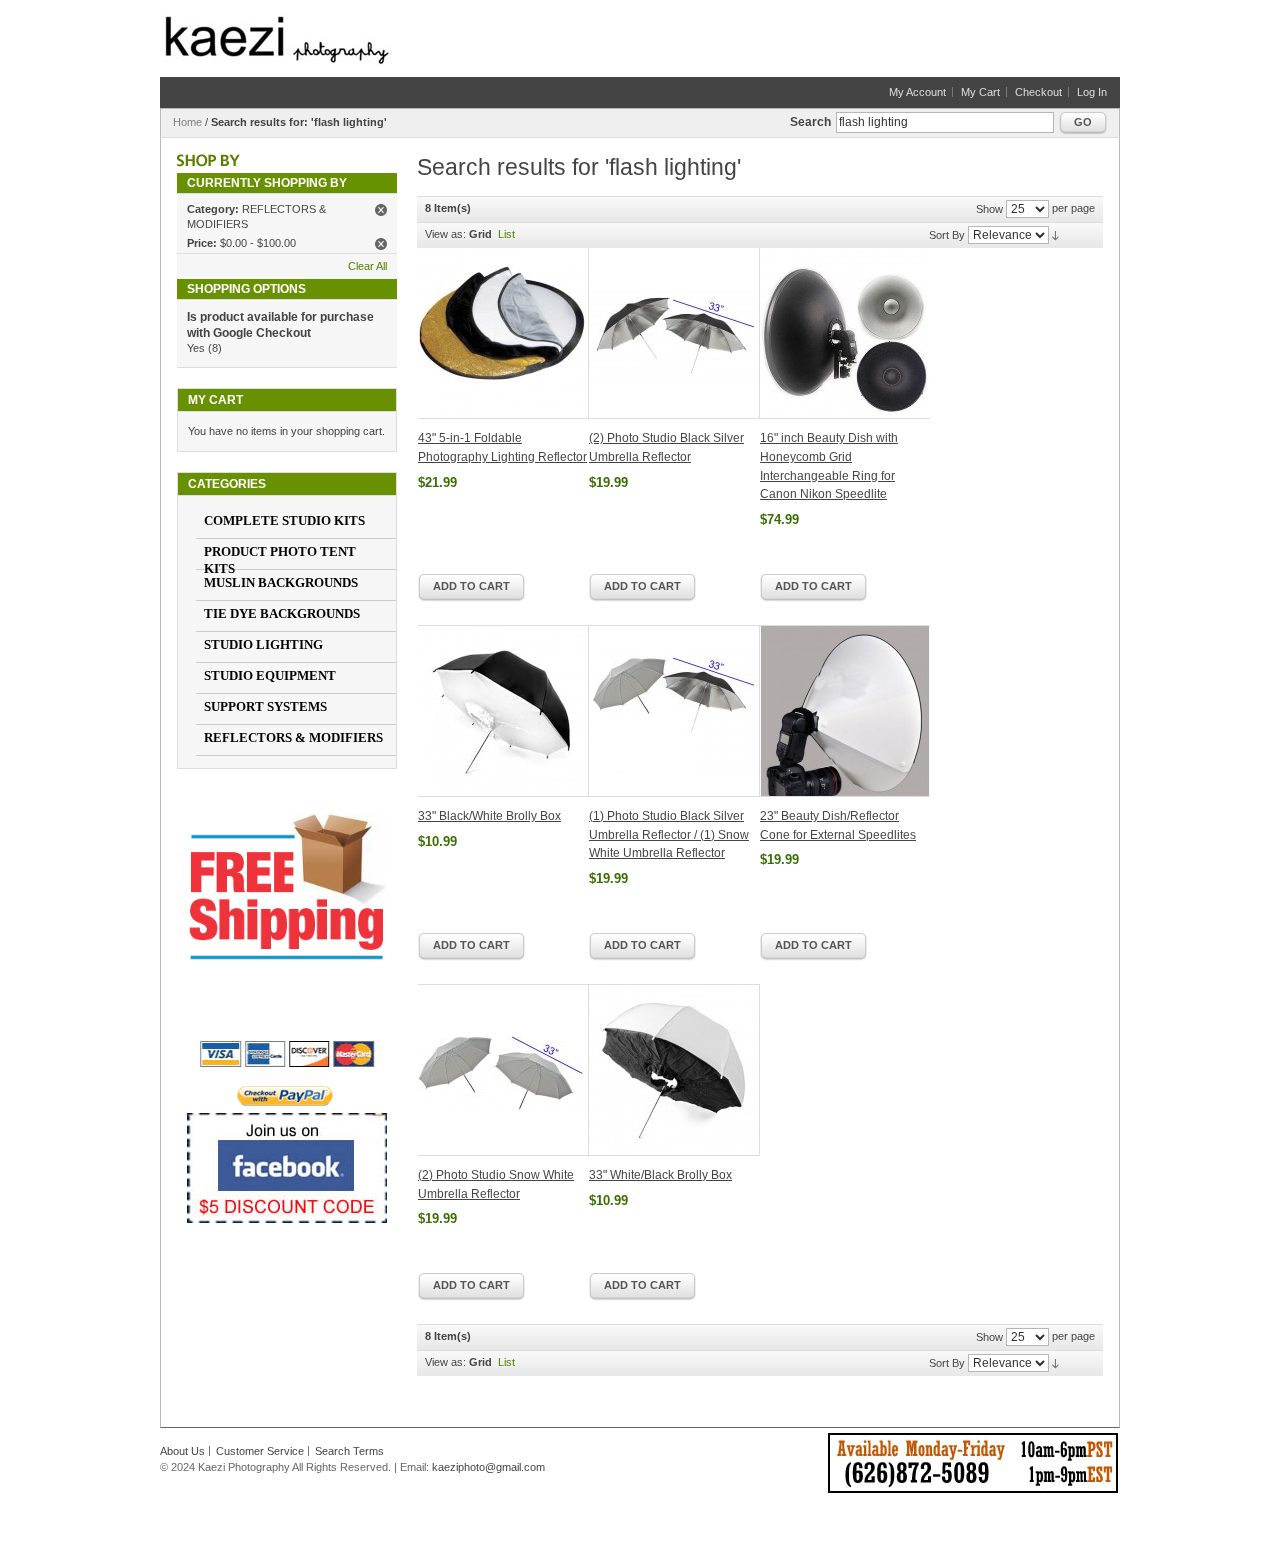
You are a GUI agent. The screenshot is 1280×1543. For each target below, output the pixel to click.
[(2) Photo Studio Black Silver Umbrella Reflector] (674, 333)
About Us (182, 1451)
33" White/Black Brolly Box (660, 1175)
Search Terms (349, 1451)
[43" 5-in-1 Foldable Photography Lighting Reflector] (503, 333)
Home (187, 122)
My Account (917, 92)
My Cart (980, 92)
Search (810, 122)
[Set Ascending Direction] (1055, 235)
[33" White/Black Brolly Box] (674, 1070)
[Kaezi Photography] (277, 40)
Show (989, 209)
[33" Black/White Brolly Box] (503, 711)
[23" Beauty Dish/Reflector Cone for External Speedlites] (845, 711)
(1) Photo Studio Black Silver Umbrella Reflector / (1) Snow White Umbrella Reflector (669, 834)
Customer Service (260, 1451)
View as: (445, 234)
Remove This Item (381, 210)
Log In (1092, 92)
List (506, 234)
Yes (196, 348)
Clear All (367, 266)
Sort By (947, 235)
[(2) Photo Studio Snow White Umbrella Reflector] (503, 1070)
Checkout (1038, 92)
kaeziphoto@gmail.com (488, 1467)
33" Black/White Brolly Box (489, 816)
